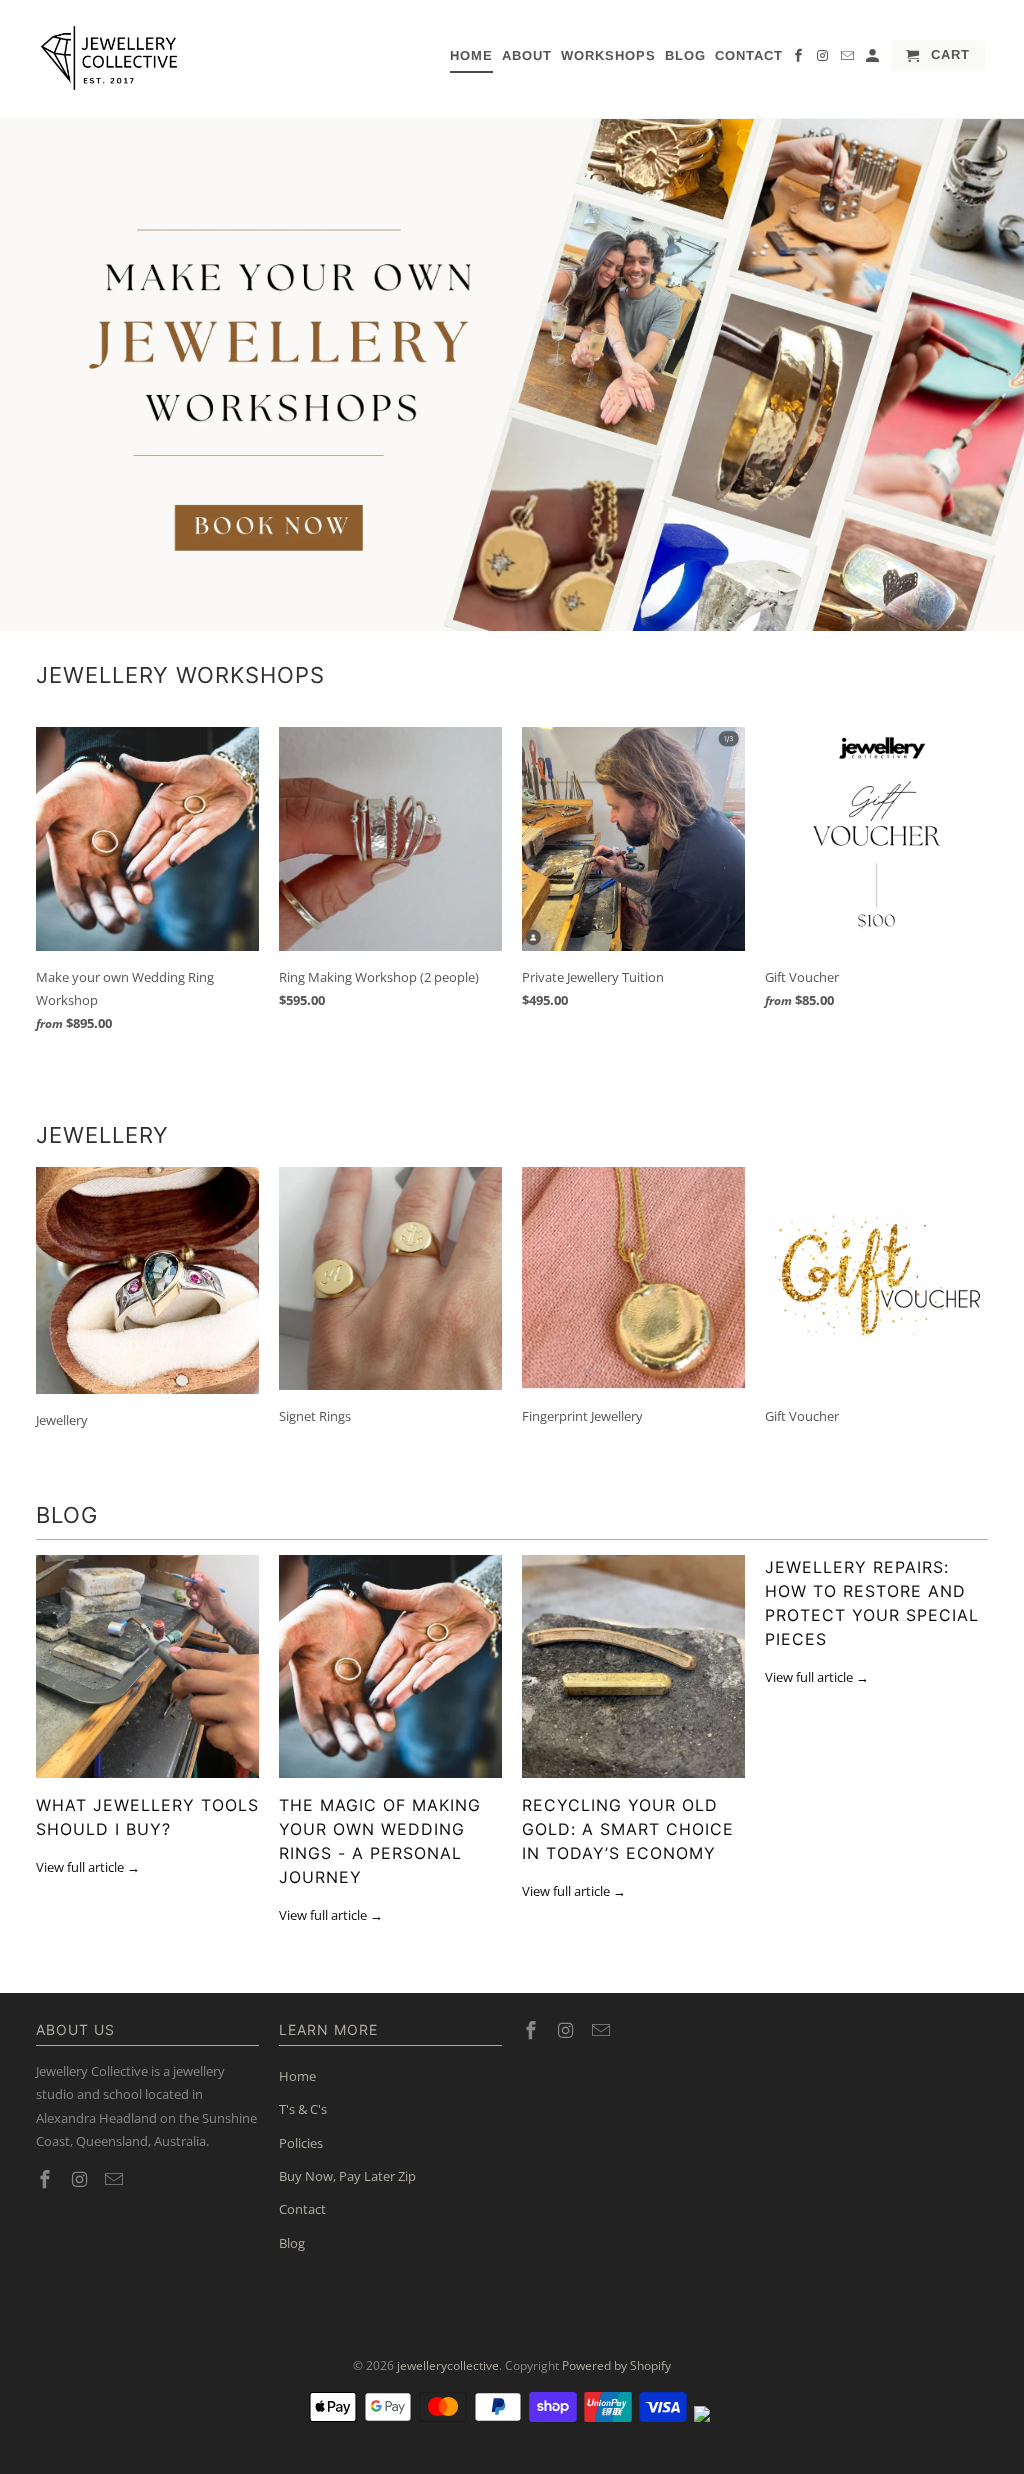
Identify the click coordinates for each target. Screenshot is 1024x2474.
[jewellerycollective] (111, 59)
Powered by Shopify (616, 2365)
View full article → (88, 1867)
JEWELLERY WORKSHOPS (180, 675)
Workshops (608, 55)
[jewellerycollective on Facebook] (800, 59)
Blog (685, 55)
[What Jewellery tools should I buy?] (147, 1666)
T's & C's (303, 2109)
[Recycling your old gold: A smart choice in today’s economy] (633, 1666)
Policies (301, 2143)
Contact (749, 55)
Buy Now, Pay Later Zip (347, 2176)
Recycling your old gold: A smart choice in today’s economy (628, 1829)
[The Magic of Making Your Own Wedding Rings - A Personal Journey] (390, 1666)
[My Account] (874, 59)
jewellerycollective (448, 2365)
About (527, 55)
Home (471, 55)
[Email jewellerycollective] (849, 59)
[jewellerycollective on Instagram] (825, 59)
